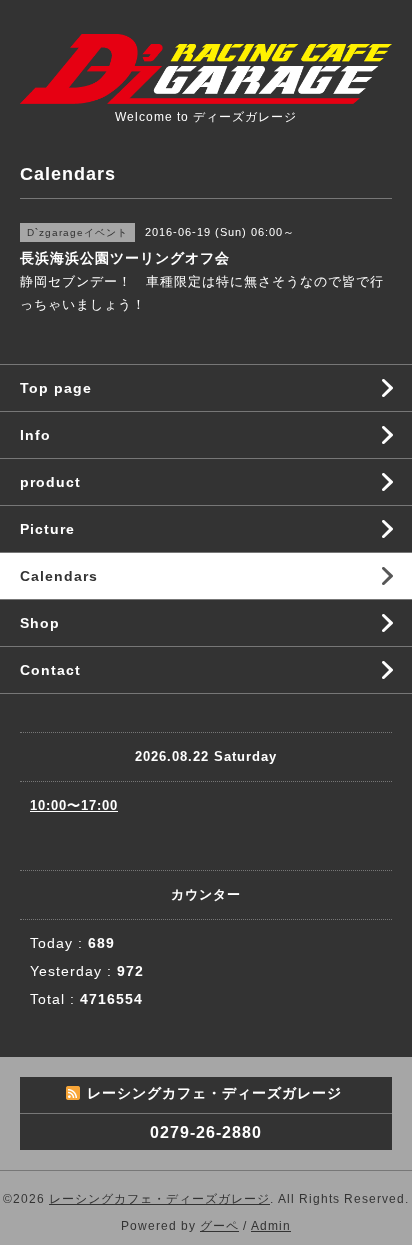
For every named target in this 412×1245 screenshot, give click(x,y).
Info (35, 435)
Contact (50, 670)
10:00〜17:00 (74, 805)
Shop (40, 623)
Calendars (59, 576)
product (50, 482)
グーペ (219, 1226)
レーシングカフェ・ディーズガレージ (159, 1199)
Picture (47, 529)
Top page (56, 388)
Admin (271, 1226)
